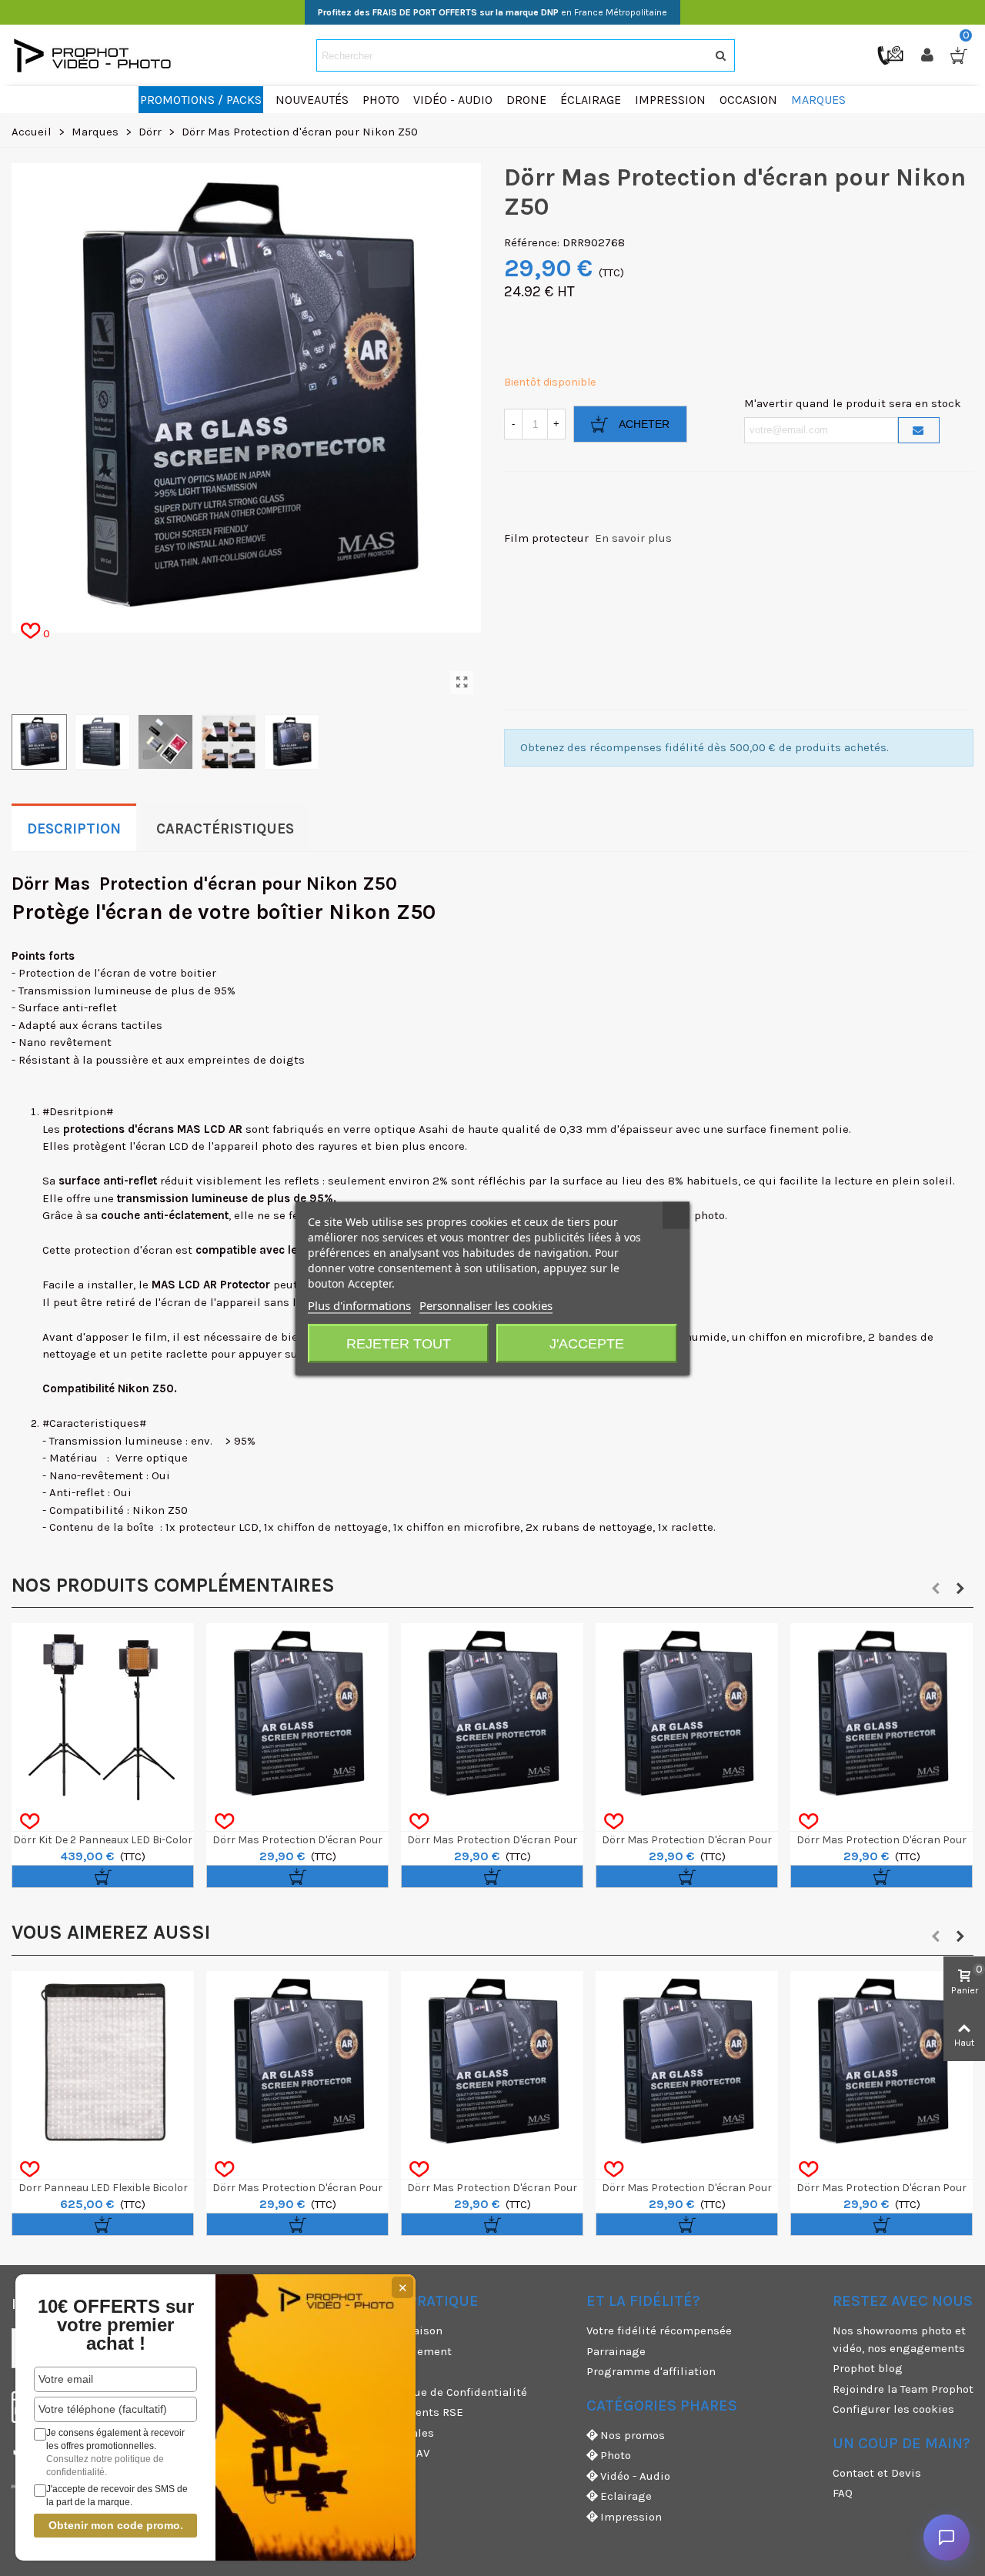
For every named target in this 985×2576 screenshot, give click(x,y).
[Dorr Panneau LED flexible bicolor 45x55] (103, 2062)
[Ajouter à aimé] (30, 1822)
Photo (616, 2455)
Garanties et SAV (385, 2453)
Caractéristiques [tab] (225, 829)
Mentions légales (387, 2433)
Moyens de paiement (396, 2351)
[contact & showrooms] (892, 55)
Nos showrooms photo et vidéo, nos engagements (899, 2339)
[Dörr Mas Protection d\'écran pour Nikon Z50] (462, 683)
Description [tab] (74, 829)
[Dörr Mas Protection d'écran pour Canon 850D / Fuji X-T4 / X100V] (687, 1714)
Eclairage (626, 2496)
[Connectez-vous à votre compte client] (929, 55)
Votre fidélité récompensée (659, 2330)
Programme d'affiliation (651, 2371)
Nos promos (633, 2435)
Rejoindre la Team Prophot (903, 2389)
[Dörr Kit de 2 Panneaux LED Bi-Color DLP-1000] (103, 1714)
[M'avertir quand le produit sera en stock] (919, 430)
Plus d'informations (359, 1305)
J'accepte (587, 1343)
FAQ (843, 2493)
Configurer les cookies (893, 2409)
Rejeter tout (399, 1343)
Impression (631, 2517)
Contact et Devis (877, 2473)
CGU (351, 2371)
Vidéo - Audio (635, 2476)
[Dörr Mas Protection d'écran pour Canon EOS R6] (297, 2062)
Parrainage (616, 2351)
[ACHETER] (103, 1876)
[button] (936, 1589)
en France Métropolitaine (492, 12)
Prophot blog (868, 2368)
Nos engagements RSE (402, 2412)
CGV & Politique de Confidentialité (434, 2392)
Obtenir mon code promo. (116, 2525)
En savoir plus (633, 538)
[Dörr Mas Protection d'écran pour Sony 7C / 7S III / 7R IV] (881, 1714)
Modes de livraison (391, 2330)
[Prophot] (96, 55)
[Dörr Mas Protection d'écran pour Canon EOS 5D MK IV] (297, 1714)
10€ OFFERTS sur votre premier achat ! (116, 2325)
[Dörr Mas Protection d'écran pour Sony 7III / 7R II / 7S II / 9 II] (492, 1714)
